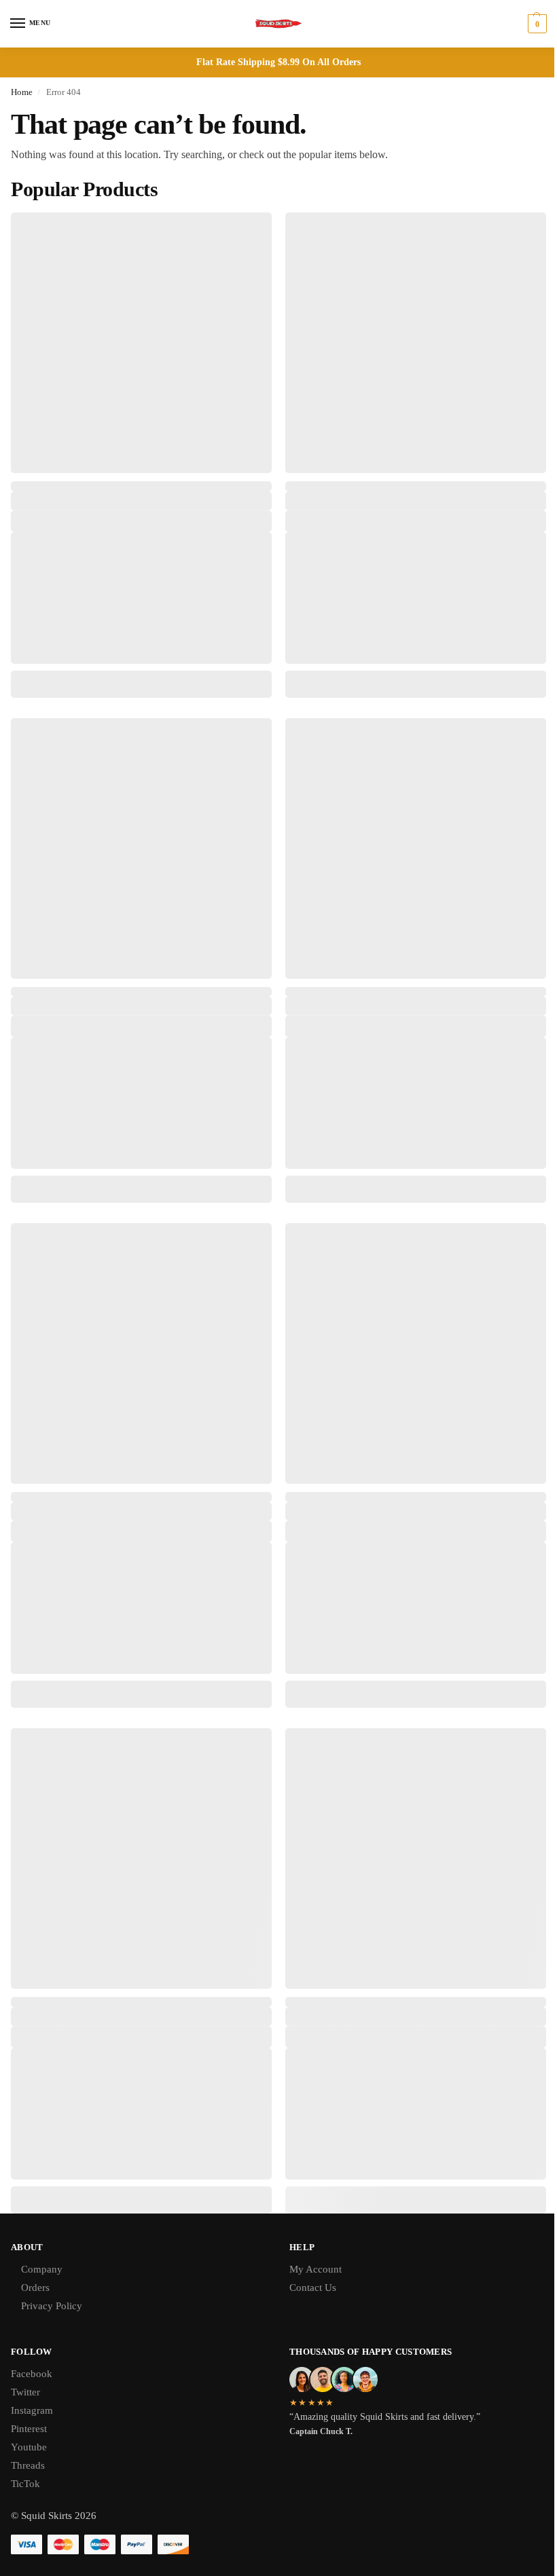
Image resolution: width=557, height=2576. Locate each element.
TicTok (25, 2484)
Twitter (25, 2392)
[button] (536, 24)
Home (22, 92)
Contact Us (313, 2288)
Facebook (32, 2374)
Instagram (32, 2410)
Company (42, 2269)
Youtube (29, 2447)
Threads (28, 2465)
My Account (316, 2269)
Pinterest (29, 2429)
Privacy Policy (52, 2306)
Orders (35, 2288)
